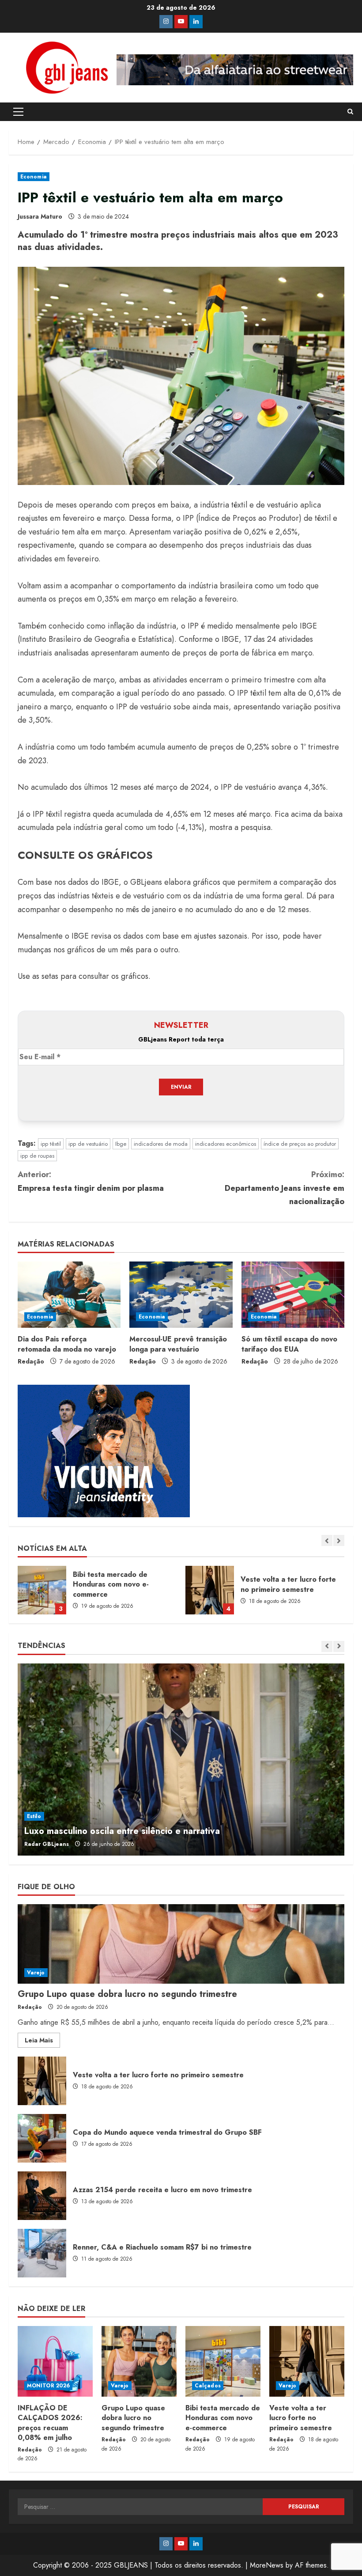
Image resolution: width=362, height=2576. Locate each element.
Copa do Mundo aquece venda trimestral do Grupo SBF (42, 2138)
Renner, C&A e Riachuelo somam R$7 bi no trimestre (42, 2253)
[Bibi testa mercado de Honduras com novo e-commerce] (223, 2361)
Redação (31, 1361)
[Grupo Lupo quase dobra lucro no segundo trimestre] (181, 1944)
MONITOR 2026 (48, 2386)
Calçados (208, 2386)
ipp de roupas (37, 1156)
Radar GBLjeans (47, 1844)
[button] (18, 112)
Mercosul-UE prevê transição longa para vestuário (178, 1344)
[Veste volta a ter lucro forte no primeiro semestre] (307, 2361)
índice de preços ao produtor (300, 1144)
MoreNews (267, 2565)
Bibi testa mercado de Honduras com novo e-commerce (42, 1590)
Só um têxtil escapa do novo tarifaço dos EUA (289, 1344)
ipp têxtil (51, 1144)
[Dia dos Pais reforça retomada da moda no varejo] (69, 1295)
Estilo (34, 1816)
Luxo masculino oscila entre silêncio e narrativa (122, 1831)
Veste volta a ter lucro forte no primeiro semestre (210, 1590)
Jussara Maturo (40, 216)
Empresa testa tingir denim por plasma (91, 1181)
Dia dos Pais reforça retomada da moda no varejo (67, 1344)
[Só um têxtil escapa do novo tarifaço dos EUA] (293, 1295)
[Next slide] (339, 1540)
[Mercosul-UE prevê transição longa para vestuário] (181, 1295)
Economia (34, 177)
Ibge (121, 1144)
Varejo (36, 1973)
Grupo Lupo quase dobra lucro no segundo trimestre (127, 1994)
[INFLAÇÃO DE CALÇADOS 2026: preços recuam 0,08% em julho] (55, 2361)
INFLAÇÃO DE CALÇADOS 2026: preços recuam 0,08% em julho (50, 2423)
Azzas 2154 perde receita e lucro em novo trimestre (42, 2196)
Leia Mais (42, 2042)
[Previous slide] (327, 1540)
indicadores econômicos (226, 1144)
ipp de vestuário (88, 1144)
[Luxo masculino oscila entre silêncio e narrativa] (181, 1760)
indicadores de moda (161, 1144)
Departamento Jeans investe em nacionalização (285, 1188)
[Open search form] (350, 112)
